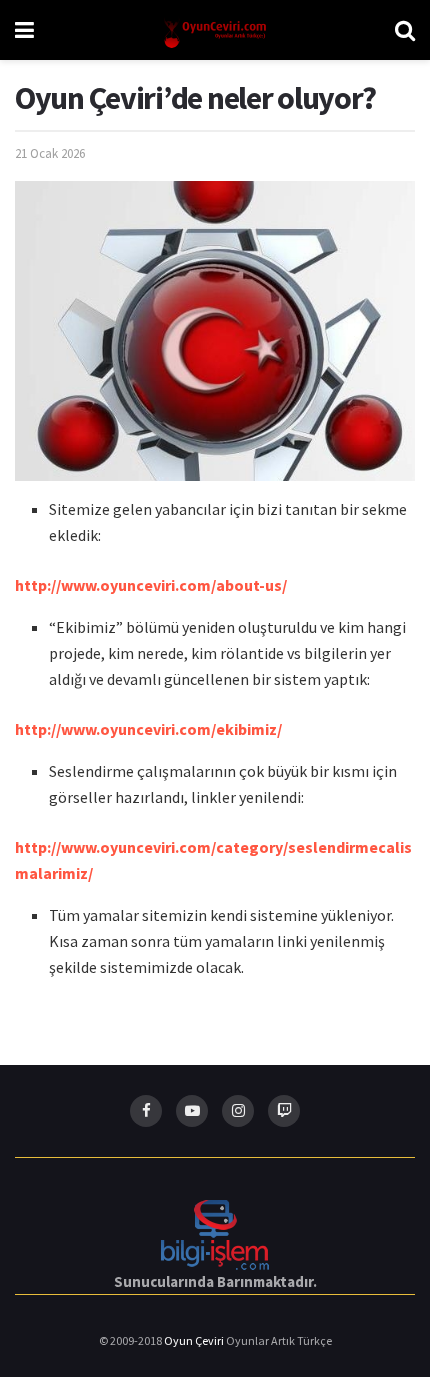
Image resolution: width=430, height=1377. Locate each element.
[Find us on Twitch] (284, 1111)
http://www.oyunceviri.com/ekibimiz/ (148, 729)
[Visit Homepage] (215, 30)
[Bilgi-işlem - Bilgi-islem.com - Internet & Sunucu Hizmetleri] (215, 1232)
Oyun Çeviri (195, 1340)
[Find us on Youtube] (192, 1111)
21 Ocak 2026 (50, 153)
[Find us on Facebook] (146, 1111)
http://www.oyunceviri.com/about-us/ (151, 585)
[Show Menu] (24, 30)
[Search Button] (405, 30)
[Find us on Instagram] (238, 1111)
